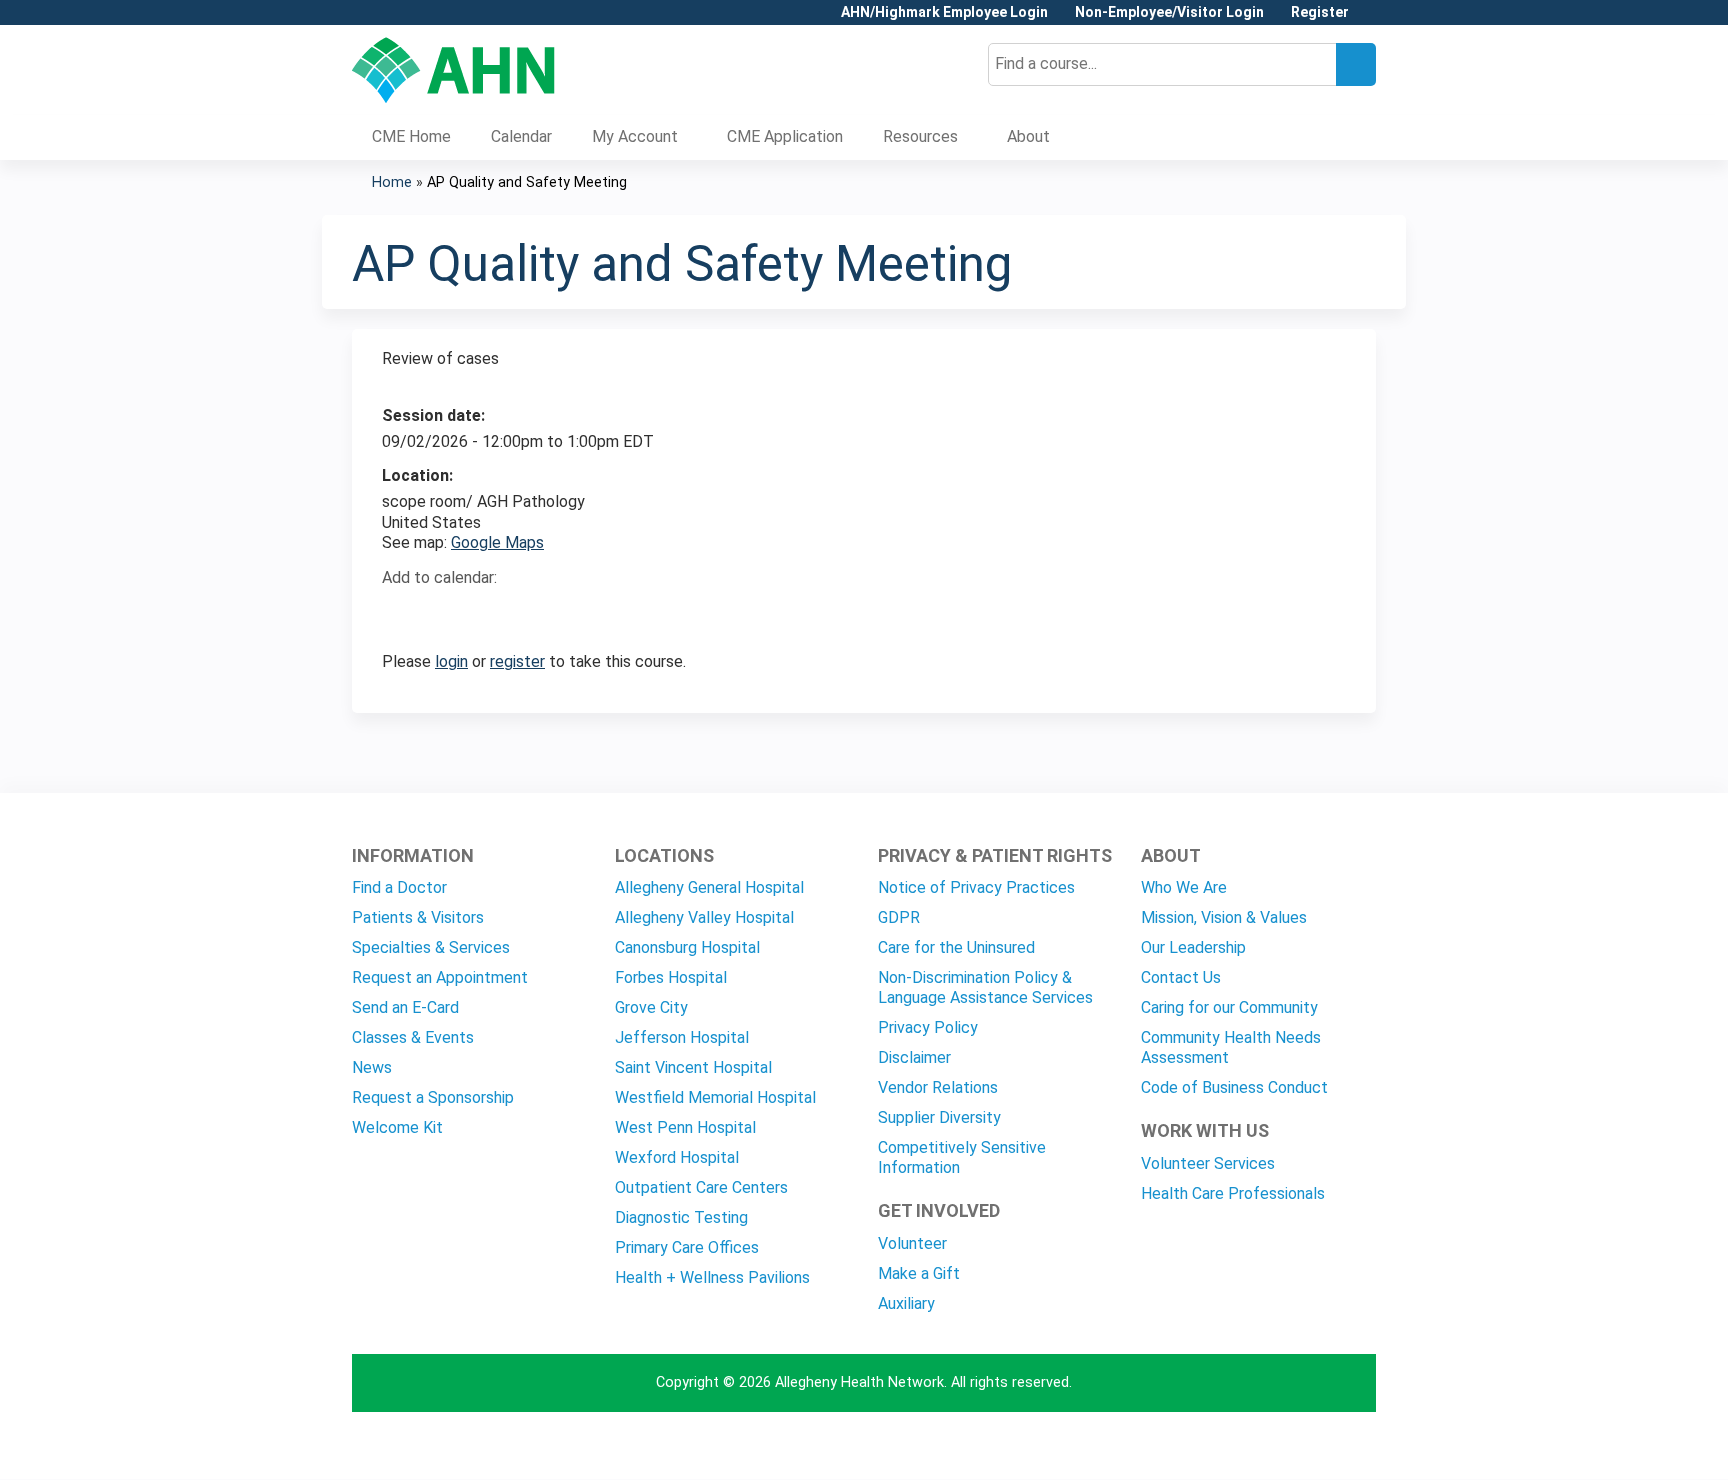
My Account (635, 136)
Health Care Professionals (1233, 1193)
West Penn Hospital (685, 1127)
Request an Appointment (440, 977)
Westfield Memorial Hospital (715, 1097)
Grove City (651, 1007)
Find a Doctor (399, 887)
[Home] (453, 70)
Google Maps (497, 542)
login (451, 661)
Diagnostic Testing (681, 1217)
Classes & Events (413, 1037)
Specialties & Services (431, 947)
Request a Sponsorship (433, 1097)
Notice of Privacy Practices (976, 887)
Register (1320, 12)
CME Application (785, 136)
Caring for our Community (1229, 1007)
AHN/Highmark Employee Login (944, 12)
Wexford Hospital (677, 1157)
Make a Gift (919, 1273)
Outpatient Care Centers (701, 1187)
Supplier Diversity (939, 1117)
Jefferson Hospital (682, 1037)
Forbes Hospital (671, 977)
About (1028, 136)
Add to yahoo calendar (447, 613)
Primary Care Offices (687, 1247)
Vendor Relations (938, 1087)
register (517, 661)
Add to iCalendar (492, 612)
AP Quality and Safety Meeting (527, 182)
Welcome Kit (397, 1127)
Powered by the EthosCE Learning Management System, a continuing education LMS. (1305, 1446)
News (372, 1067)
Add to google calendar (402, 613)
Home (392, 182)
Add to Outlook (540, 613)
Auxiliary (906, 1303)
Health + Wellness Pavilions (712, 1277)
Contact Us (1181, 977)
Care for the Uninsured (956, 947)
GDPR (899, 917)
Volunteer (912, 1243)
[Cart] (1370, 19)
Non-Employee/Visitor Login (1169, 12)
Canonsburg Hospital (687, 947)
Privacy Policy (928, 1027)
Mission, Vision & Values (1224, 917)
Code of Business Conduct (1234, 1087)
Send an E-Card (405, 1007)
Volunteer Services (1208, 1163)
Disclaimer (914, 1057)
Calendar (521, 136)
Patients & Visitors (418, 917)
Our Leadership (1193, 947)
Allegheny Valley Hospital (704, 917)
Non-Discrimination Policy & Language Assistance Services (985, 987)
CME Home (411, 136)
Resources (920, 136)
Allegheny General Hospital (709, 887)
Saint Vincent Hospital (693, 1067)
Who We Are (1184, 887)
